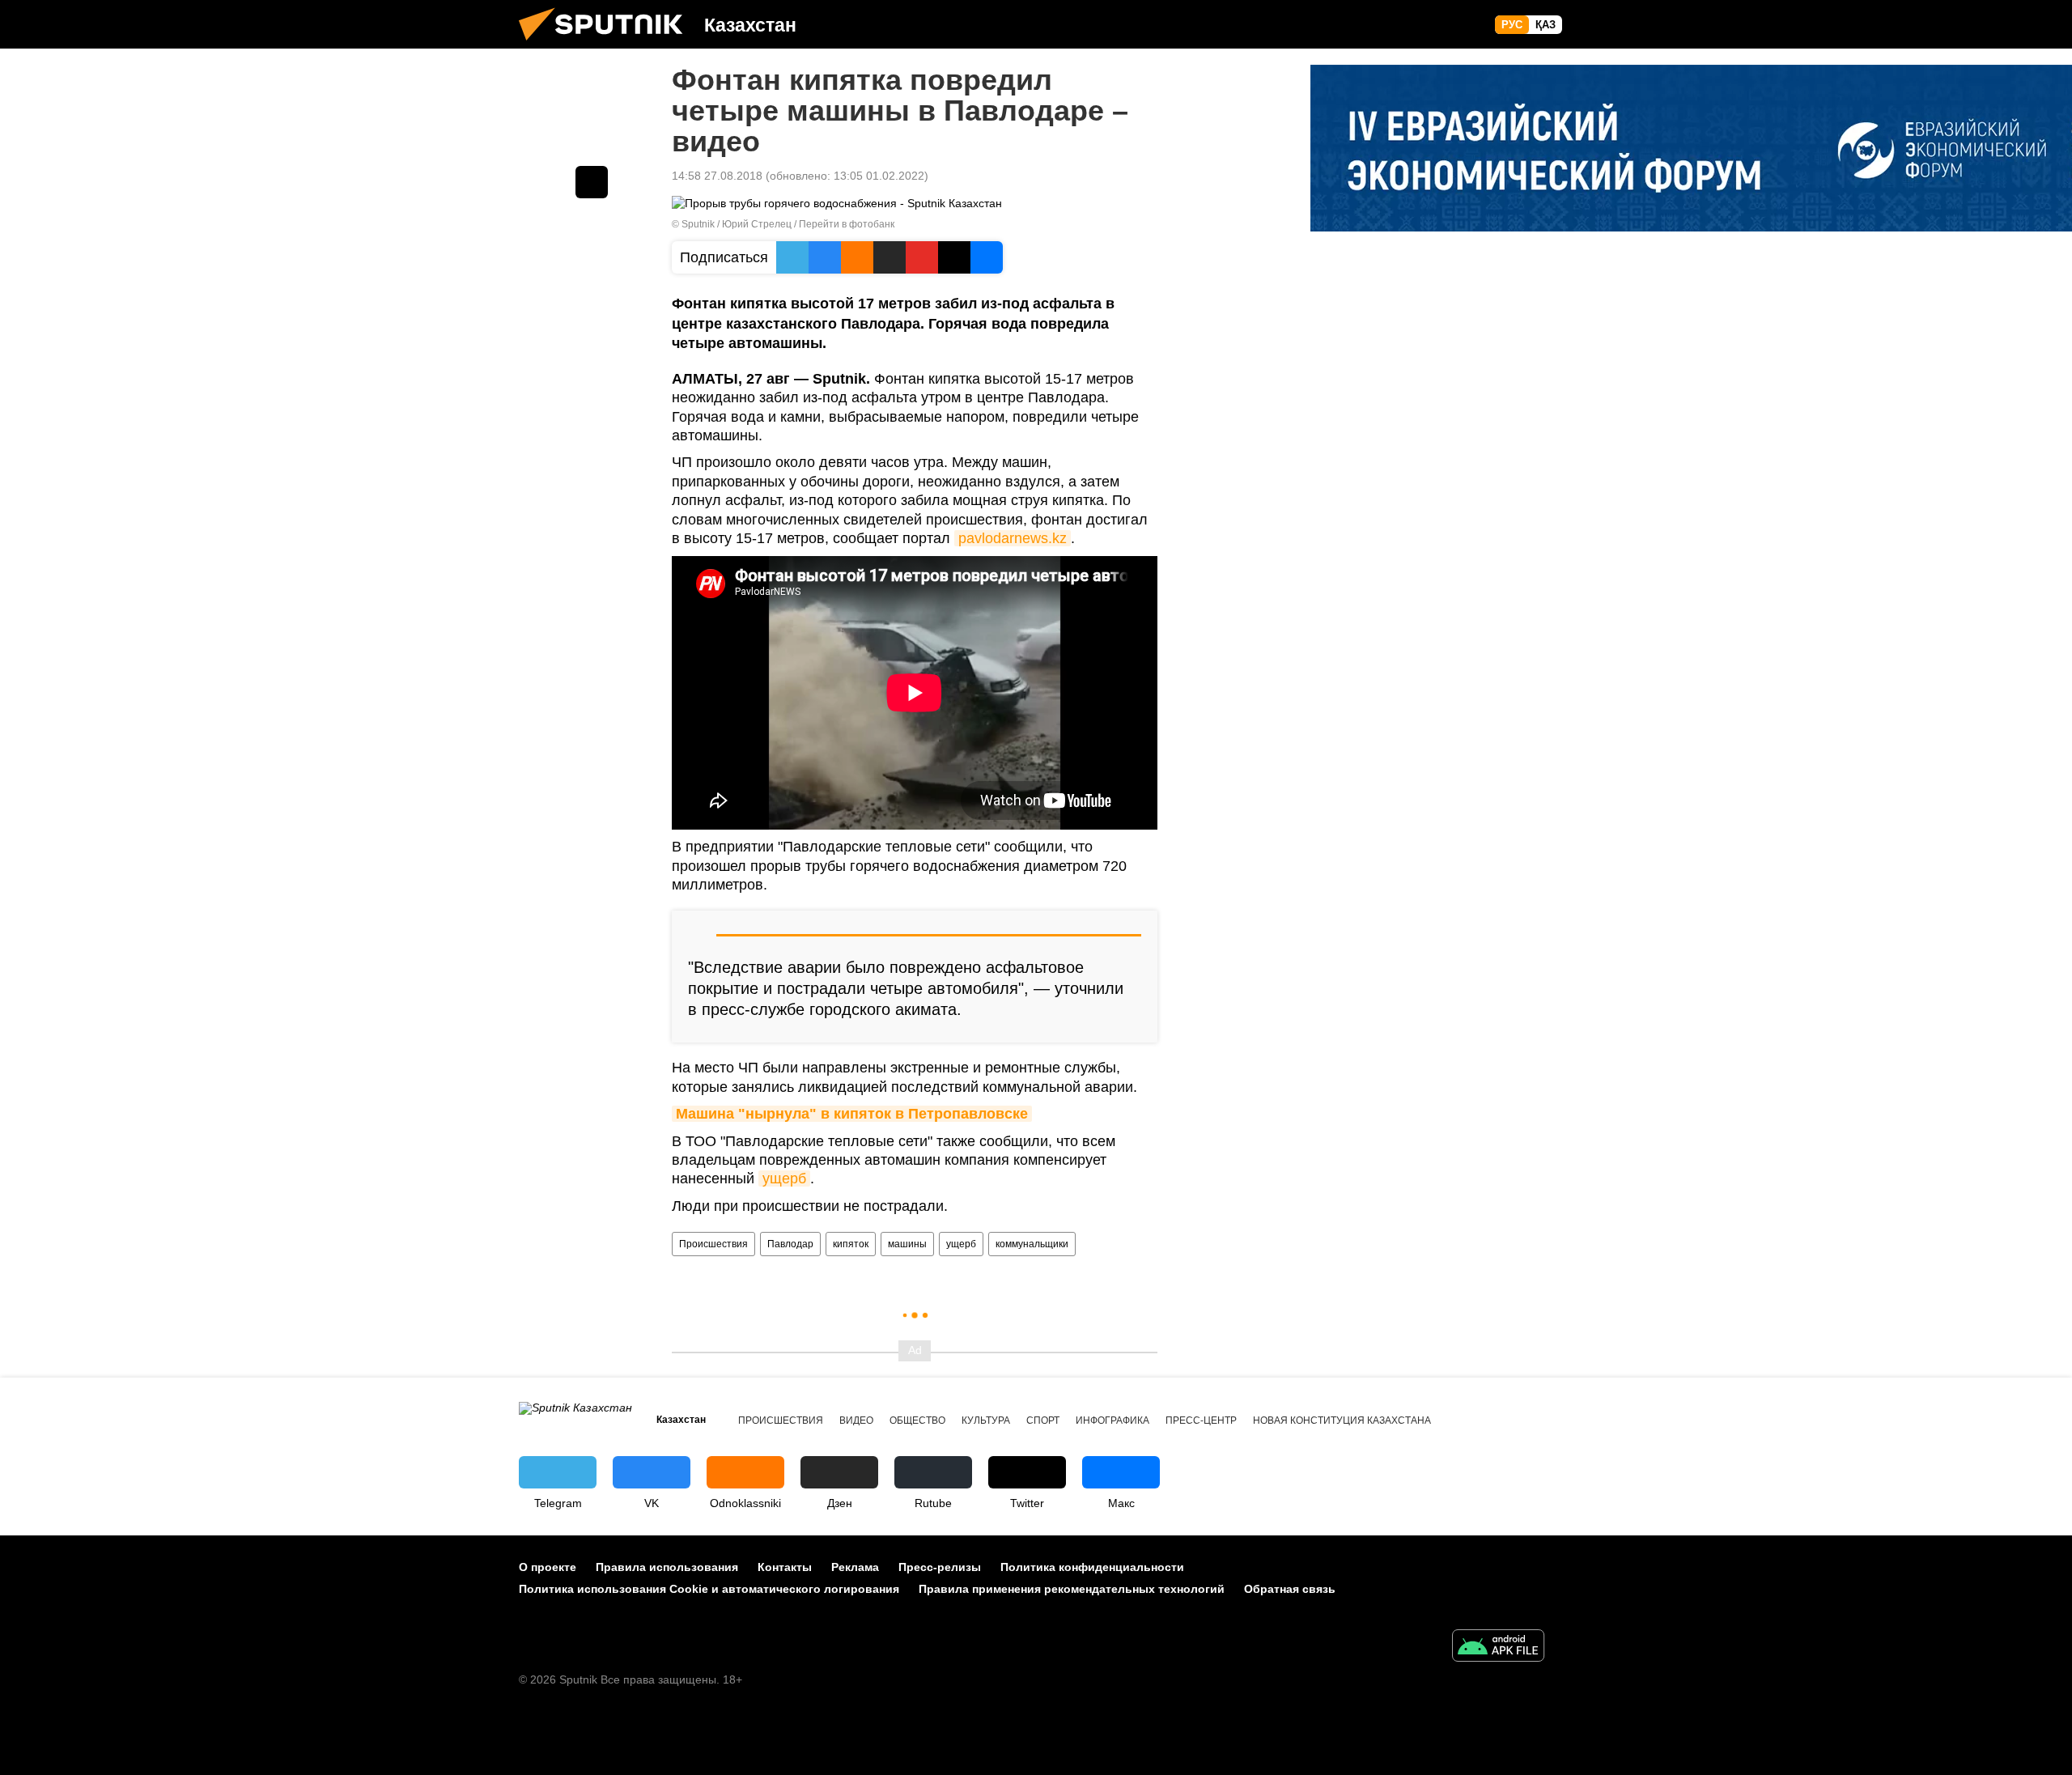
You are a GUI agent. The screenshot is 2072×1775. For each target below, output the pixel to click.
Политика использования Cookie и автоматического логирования (709, 1589)
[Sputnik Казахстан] (607, 45)
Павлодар (790, 1244)
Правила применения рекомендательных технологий (1072, 1589)
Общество (917, 1420)
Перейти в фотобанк (847, 224)
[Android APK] (1498, 1648)
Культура (986, 1420)
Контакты (785, 1567)
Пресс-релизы (940, 1567)
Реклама (855, 1567)
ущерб (784, 1178)
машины (907, 1244)
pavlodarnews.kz (1013, 538)
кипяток (851, 1244)
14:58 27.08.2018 (717, 176)
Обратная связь (1290, 1589)
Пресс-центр (1201, 1420)
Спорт (1043, 1420)
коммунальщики (1032, 1244)
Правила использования (667, 1567)
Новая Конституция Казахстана (1342, 1420)
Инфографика (1112, 1420)
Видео (856, 1420)
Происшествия (713, 1244)
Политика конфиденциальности (1092, 1567)
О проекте (548, 1567)
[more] (592, 182)
